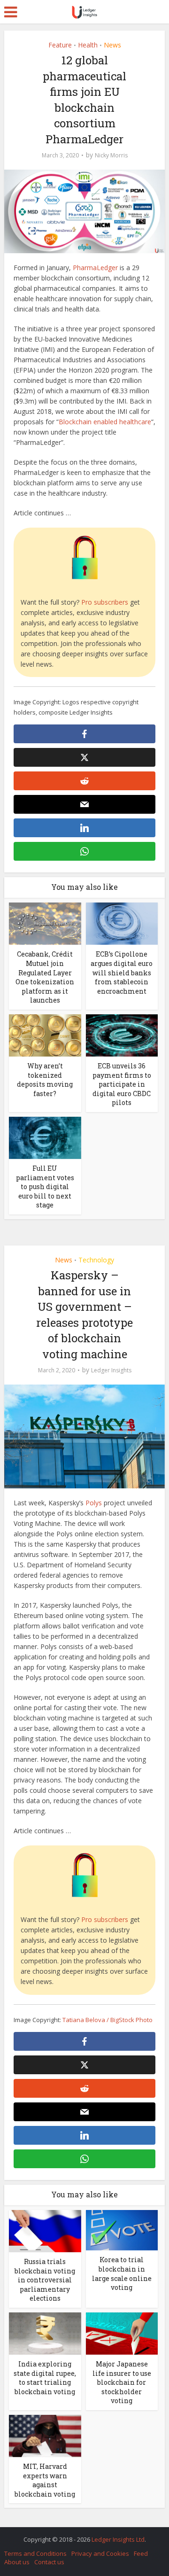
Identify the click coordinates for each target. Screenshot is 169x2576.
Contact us (49, 2562)
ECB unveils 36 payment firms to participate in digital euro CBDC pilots (122, 1084)
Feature (60, 45)
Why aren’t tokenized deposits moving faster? (45, 1080)
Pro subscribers (105, 602)
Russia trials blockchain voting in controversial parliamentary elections (45, 2280)
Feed (141, 2553)
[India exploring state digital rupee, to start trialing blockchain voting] (45, 2333)
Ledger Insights (111, 1370)
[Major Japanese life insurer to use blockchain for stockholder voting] (122, 2333)
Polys (94, 1503)
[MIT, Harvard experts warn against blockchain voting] (45, 2435)
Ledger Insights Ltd (118, 2539)
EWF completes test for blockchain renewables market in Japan (80, 2535)
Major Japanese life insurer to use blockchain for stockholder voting (122, 2382)
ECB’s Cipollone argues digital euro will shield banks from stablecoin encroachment (122, 972)
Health (88, 45)
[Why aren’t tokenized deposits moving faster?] (45, 1035)
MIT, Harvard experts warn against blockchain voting (45, 2480)
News (112, 45)
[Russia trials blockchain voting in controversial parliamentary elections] (45, 2230)
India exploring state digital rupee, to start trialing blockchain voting (45, 2378)
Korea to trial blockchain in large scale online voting (122, 2273)
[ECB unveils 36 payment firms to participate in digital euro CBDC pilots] (122, 1035)
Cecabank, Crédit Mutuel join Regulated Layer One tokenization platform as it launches (45, 977)
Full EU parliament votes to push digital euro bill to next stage (45, 1187)
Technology (96, 1260)
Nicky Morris (111, 155)
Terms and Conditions (35, 2553)
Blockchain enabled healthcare (105, 422)
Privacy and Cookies (100, 2553)
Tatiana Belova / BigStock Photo (108, 2020)
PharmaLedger (95, 268)
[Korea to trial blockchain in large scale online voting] (122, 2230)
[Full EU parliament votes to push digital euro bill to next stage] (45, 1137)
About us (17, 2562)
